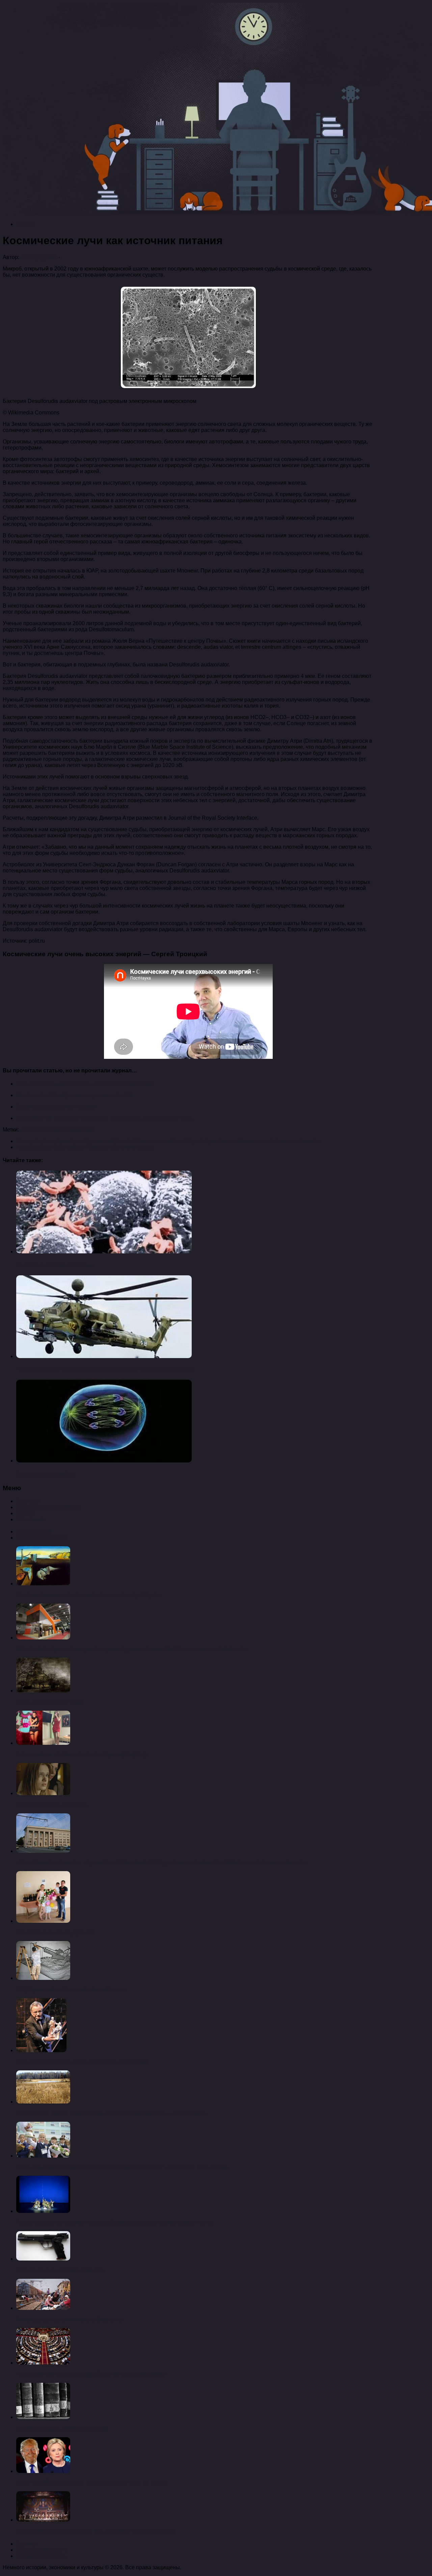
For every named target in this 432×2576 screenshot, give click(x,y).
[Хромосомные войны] (104, 1461)
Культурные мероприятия (48, 1507)
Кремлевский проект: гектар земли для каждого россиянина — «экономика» (111, 2113)
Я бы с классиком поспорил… (53, 1805)
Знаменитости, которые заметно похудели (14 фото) (81, 1754)
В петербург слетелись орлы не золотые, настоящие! (82, 2062)
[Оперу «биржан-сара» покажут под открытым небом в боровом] (43, 2520)
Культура (27, 1501)
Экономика (30, 1519)
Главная (27, 2544)
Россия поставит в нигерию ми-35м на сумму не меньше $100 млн (105, 1369)
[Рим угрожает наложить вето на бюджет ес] (43, 2308)
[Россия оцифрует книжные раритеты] (43, 2417)
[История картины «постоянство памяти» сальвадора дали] (43, 1584)
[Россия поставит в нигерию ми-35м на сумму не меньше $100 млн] (104, 1356)
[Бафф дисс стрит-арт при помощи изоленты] (43, 1978)
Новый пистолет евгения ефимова (60, 2270)
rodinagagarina (39, 257)
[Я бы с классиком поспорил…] (43, 1793)
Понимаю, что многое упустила (55, 1932)
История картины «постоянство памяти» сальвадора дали (89, 1595)
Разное (25, 224)
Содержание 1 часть (42, 2550)
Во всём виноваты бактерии (55, 1265)
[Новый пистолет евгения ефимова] (43, 2259)
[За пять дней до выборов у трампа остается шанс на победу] (43, 2471)
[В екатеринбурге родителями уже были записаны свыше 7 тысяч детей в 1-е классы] (43, 2156)
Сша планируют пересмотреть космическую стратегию (85, 1084)
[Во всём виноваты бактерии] (104, 1252)
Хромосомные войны (46, 1474)
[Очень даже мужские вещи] (43, 1691)
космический (58, 1130)
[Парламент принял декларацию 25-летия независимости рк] (43, 2363)
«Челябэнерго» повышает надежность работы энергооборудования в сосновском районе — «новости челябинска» (161, 1863)
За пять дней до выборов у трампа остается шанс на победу (92, 2483)
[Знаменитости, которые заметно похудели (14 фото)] (43, 1743)
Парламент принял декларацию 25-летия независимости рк (91, 2374)
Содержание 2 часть (42, 2556)
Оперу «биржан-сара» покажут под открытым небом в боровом (96, 2531)
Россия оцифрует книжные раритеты (62, 2429)
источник (31, 1130)
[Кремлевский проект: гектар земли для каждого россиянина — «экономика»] (43, 2102)
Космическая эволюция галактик (57, 1107)
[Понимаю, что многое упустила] (43, 1921)
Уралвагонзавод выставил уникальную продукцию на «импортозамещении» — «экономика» (132, 1649)
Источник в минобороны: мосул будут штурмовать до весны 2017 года (104, 1118)
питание (85, 1130)
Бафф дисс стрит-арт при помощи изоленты (72, 1990)
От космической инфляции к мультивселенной (74, 1095)
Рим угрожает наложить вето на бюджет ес (70, 2319)
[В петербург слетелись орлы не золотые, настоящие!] (41, 2050)
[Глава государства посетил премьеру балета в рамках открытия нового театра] (43, 2211)
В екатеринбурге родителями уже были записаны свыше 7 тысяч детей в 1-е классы (122, 2167)
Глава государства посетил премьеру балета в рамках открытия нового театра (115, 2223)
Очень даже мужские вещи (50, 1702)
